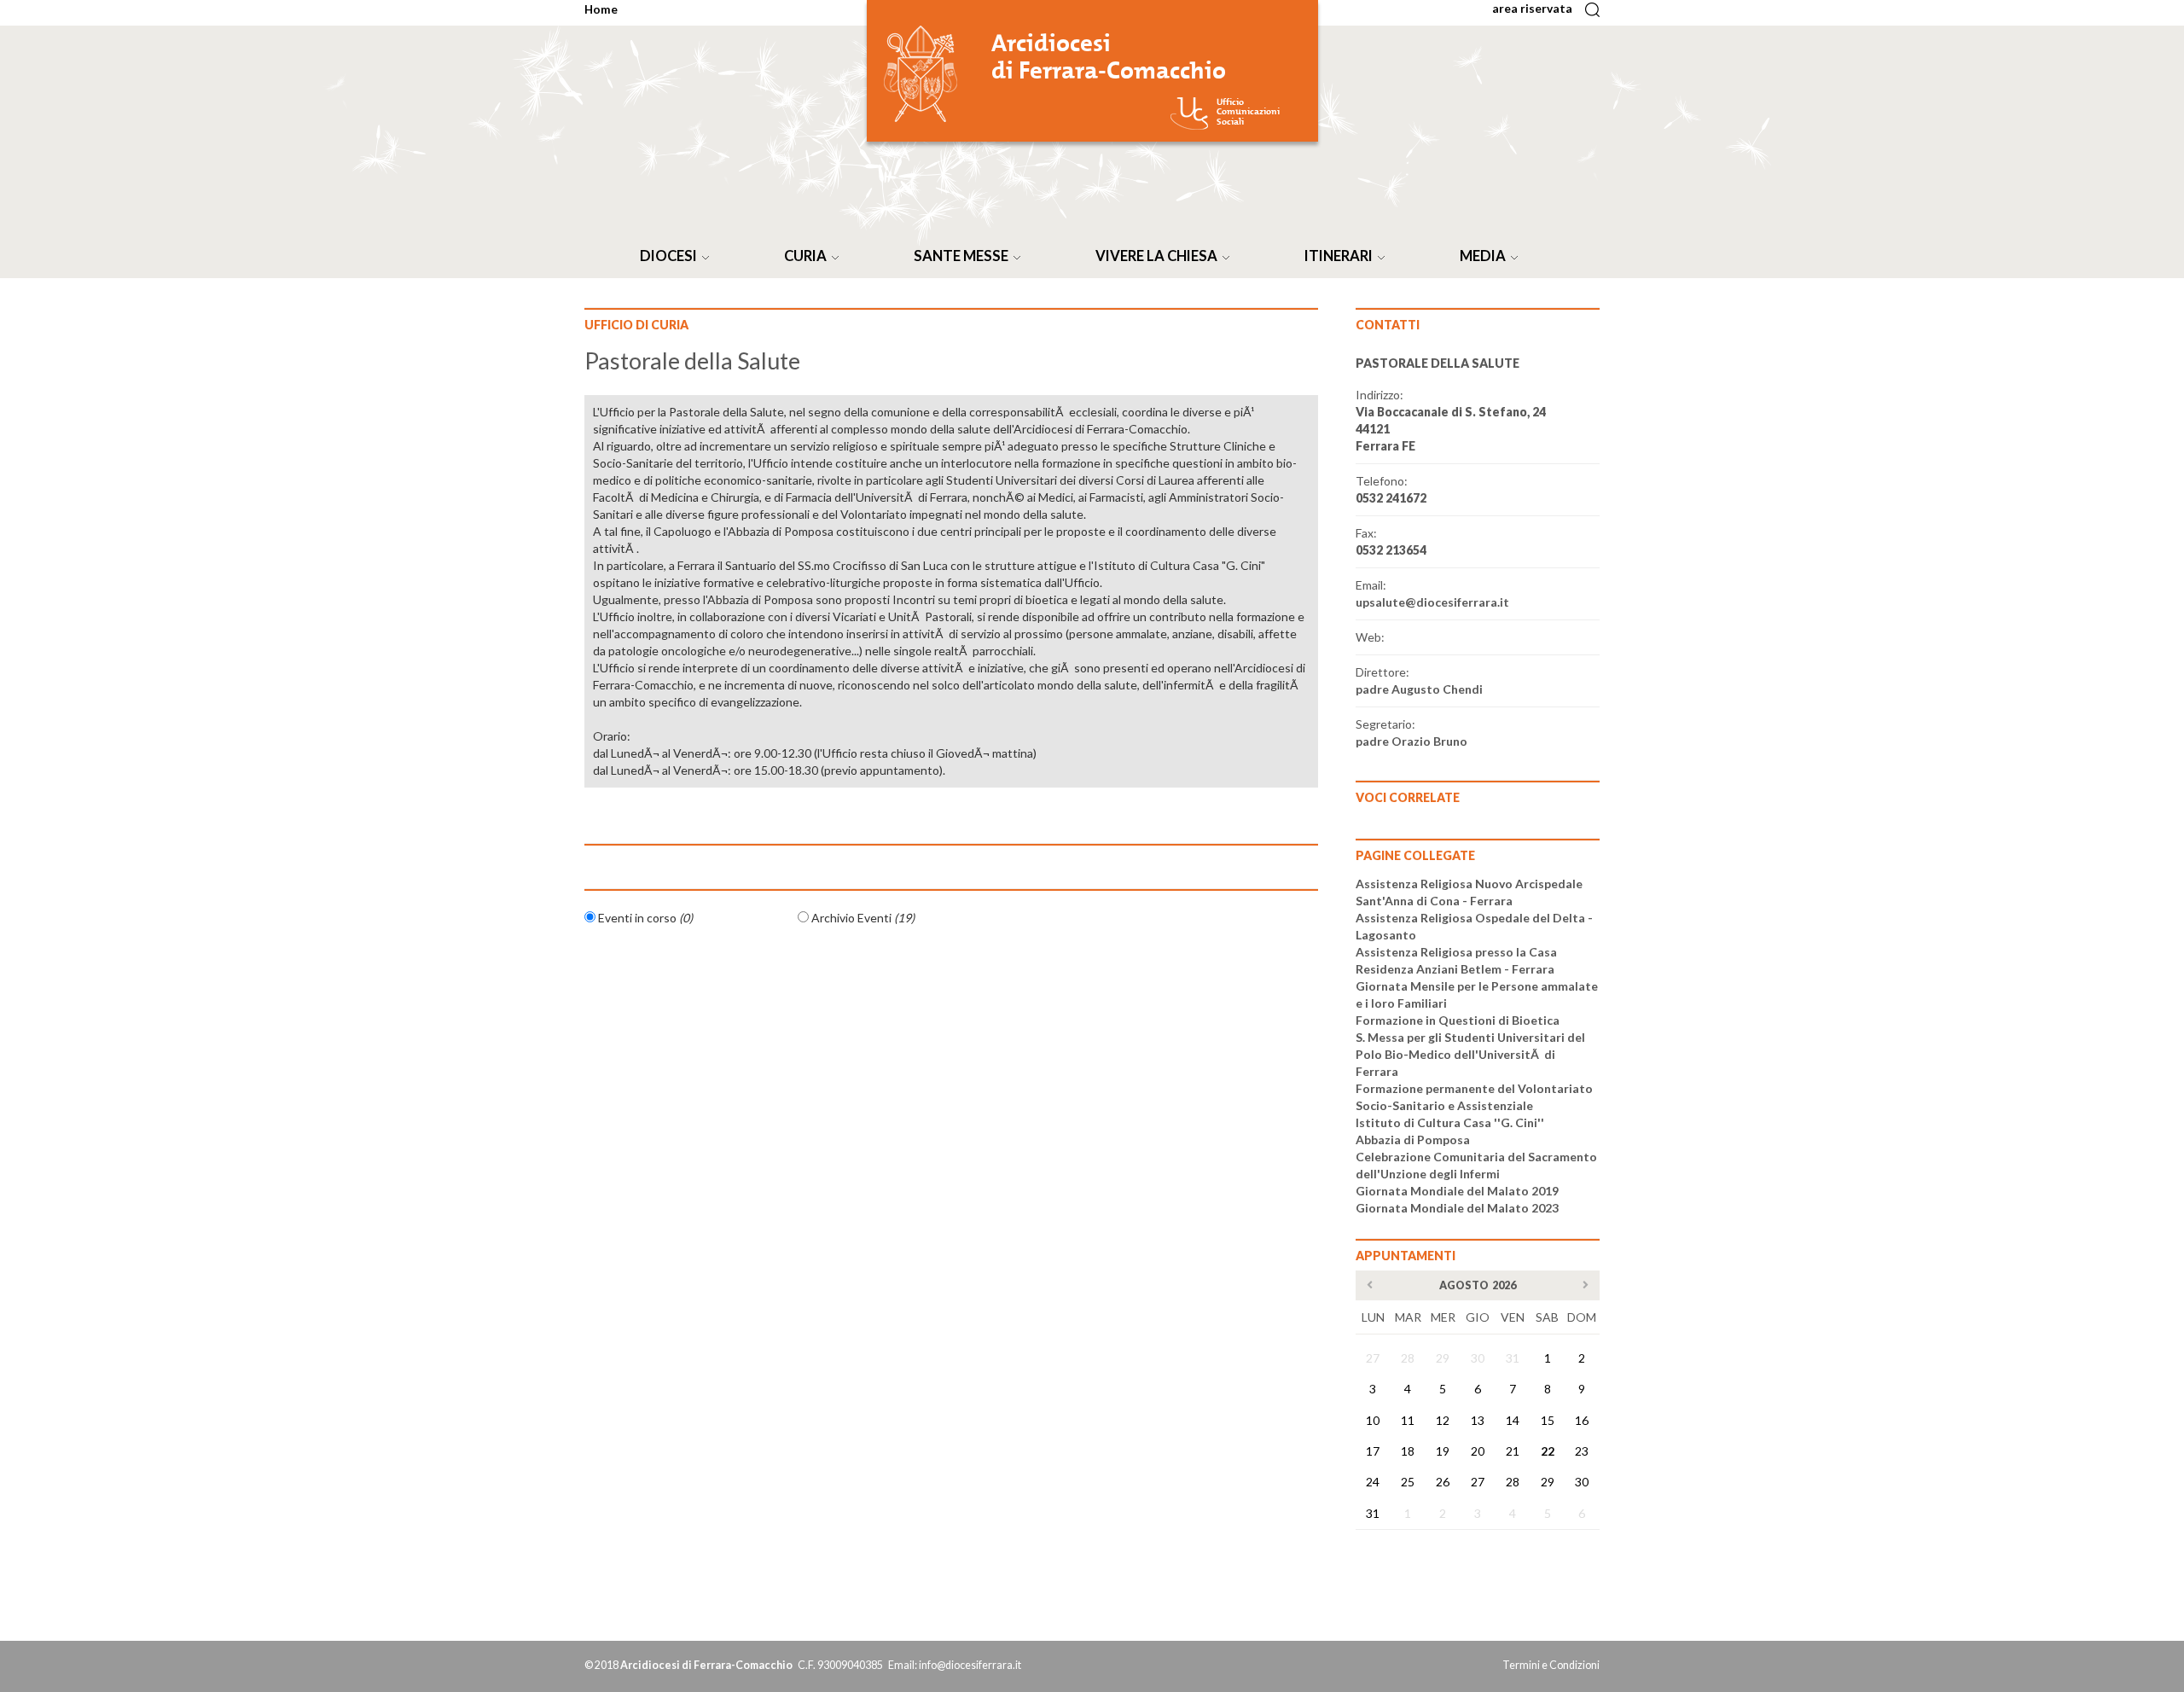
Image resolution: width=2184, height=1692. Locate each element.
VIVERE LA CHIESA (1159, 256)
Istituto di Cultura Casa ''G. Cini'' (1450, 1122)
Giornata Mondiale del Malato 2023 (1457, 1208)
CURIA (808, 256)
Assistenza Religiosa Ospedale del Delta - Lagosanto (1474, 926)
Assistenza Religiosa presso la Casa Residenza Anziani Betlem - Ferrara (1456, 960)
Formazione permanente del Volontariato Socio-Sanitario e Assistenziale (1474, 1097)
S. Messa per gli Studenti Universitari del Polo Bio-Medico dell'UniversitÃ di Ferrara (1470, 1054)
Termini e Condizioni (1551, 1665)
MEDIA (1485, 256)
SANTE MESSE (964, 256)
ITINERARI (1341, 256)
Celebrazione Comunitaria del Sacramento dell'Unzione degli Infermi (1476, 1165)
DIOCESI (671, 256)
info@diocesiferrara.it (970, 1665)
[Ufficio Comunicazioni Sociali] (1189, 113)
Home (601, 9)
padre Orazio (1411, 741)
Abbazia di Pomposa (1413, 1140)
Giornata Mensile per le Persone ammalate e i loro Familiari (1477, 994)
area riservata (1537, 8)
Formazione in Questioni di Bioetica (1458, 1020)
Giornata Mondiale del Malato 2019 (1457, 1191)
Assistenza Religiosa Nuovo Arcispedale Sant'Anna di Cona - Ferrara (1469, 892)
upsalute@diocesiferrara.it (1432, 602)
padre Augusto (1419, 689)
